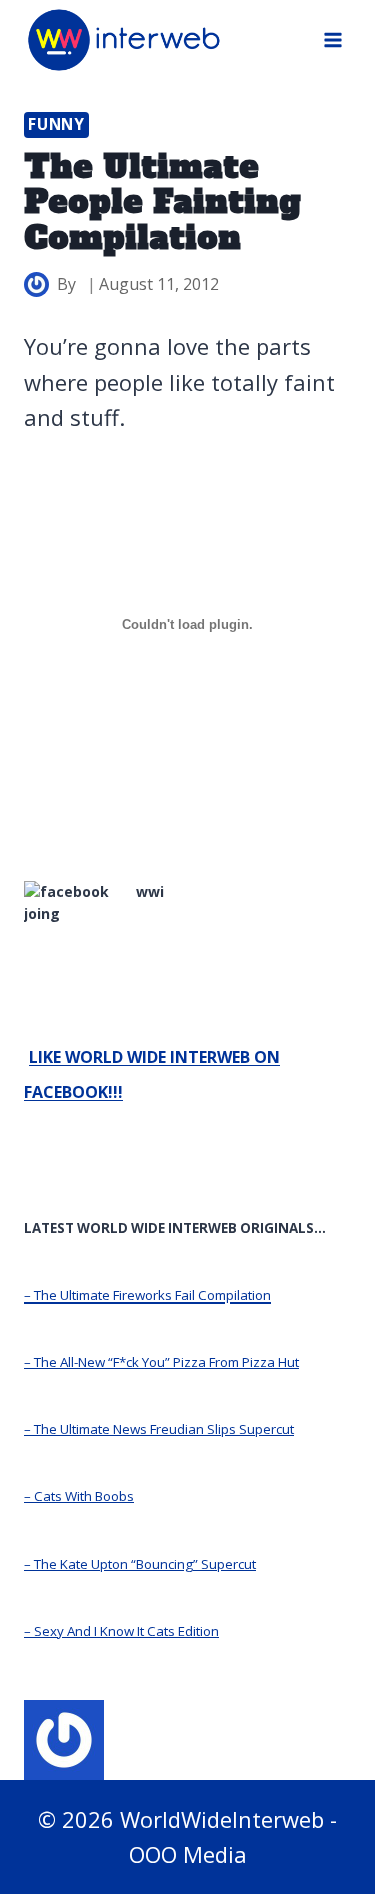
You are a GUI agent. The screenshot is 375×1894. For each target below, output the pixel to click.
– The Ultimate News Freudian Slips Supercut (159, 1429)
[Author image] (36, 284)
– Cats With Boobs (79, 1496)
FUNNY (56, 124)
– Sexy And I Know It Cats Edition (121, 1631)
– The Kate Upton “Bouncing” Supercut (140, 1564)
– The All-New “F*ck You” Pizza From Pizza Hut (161, 1362)
